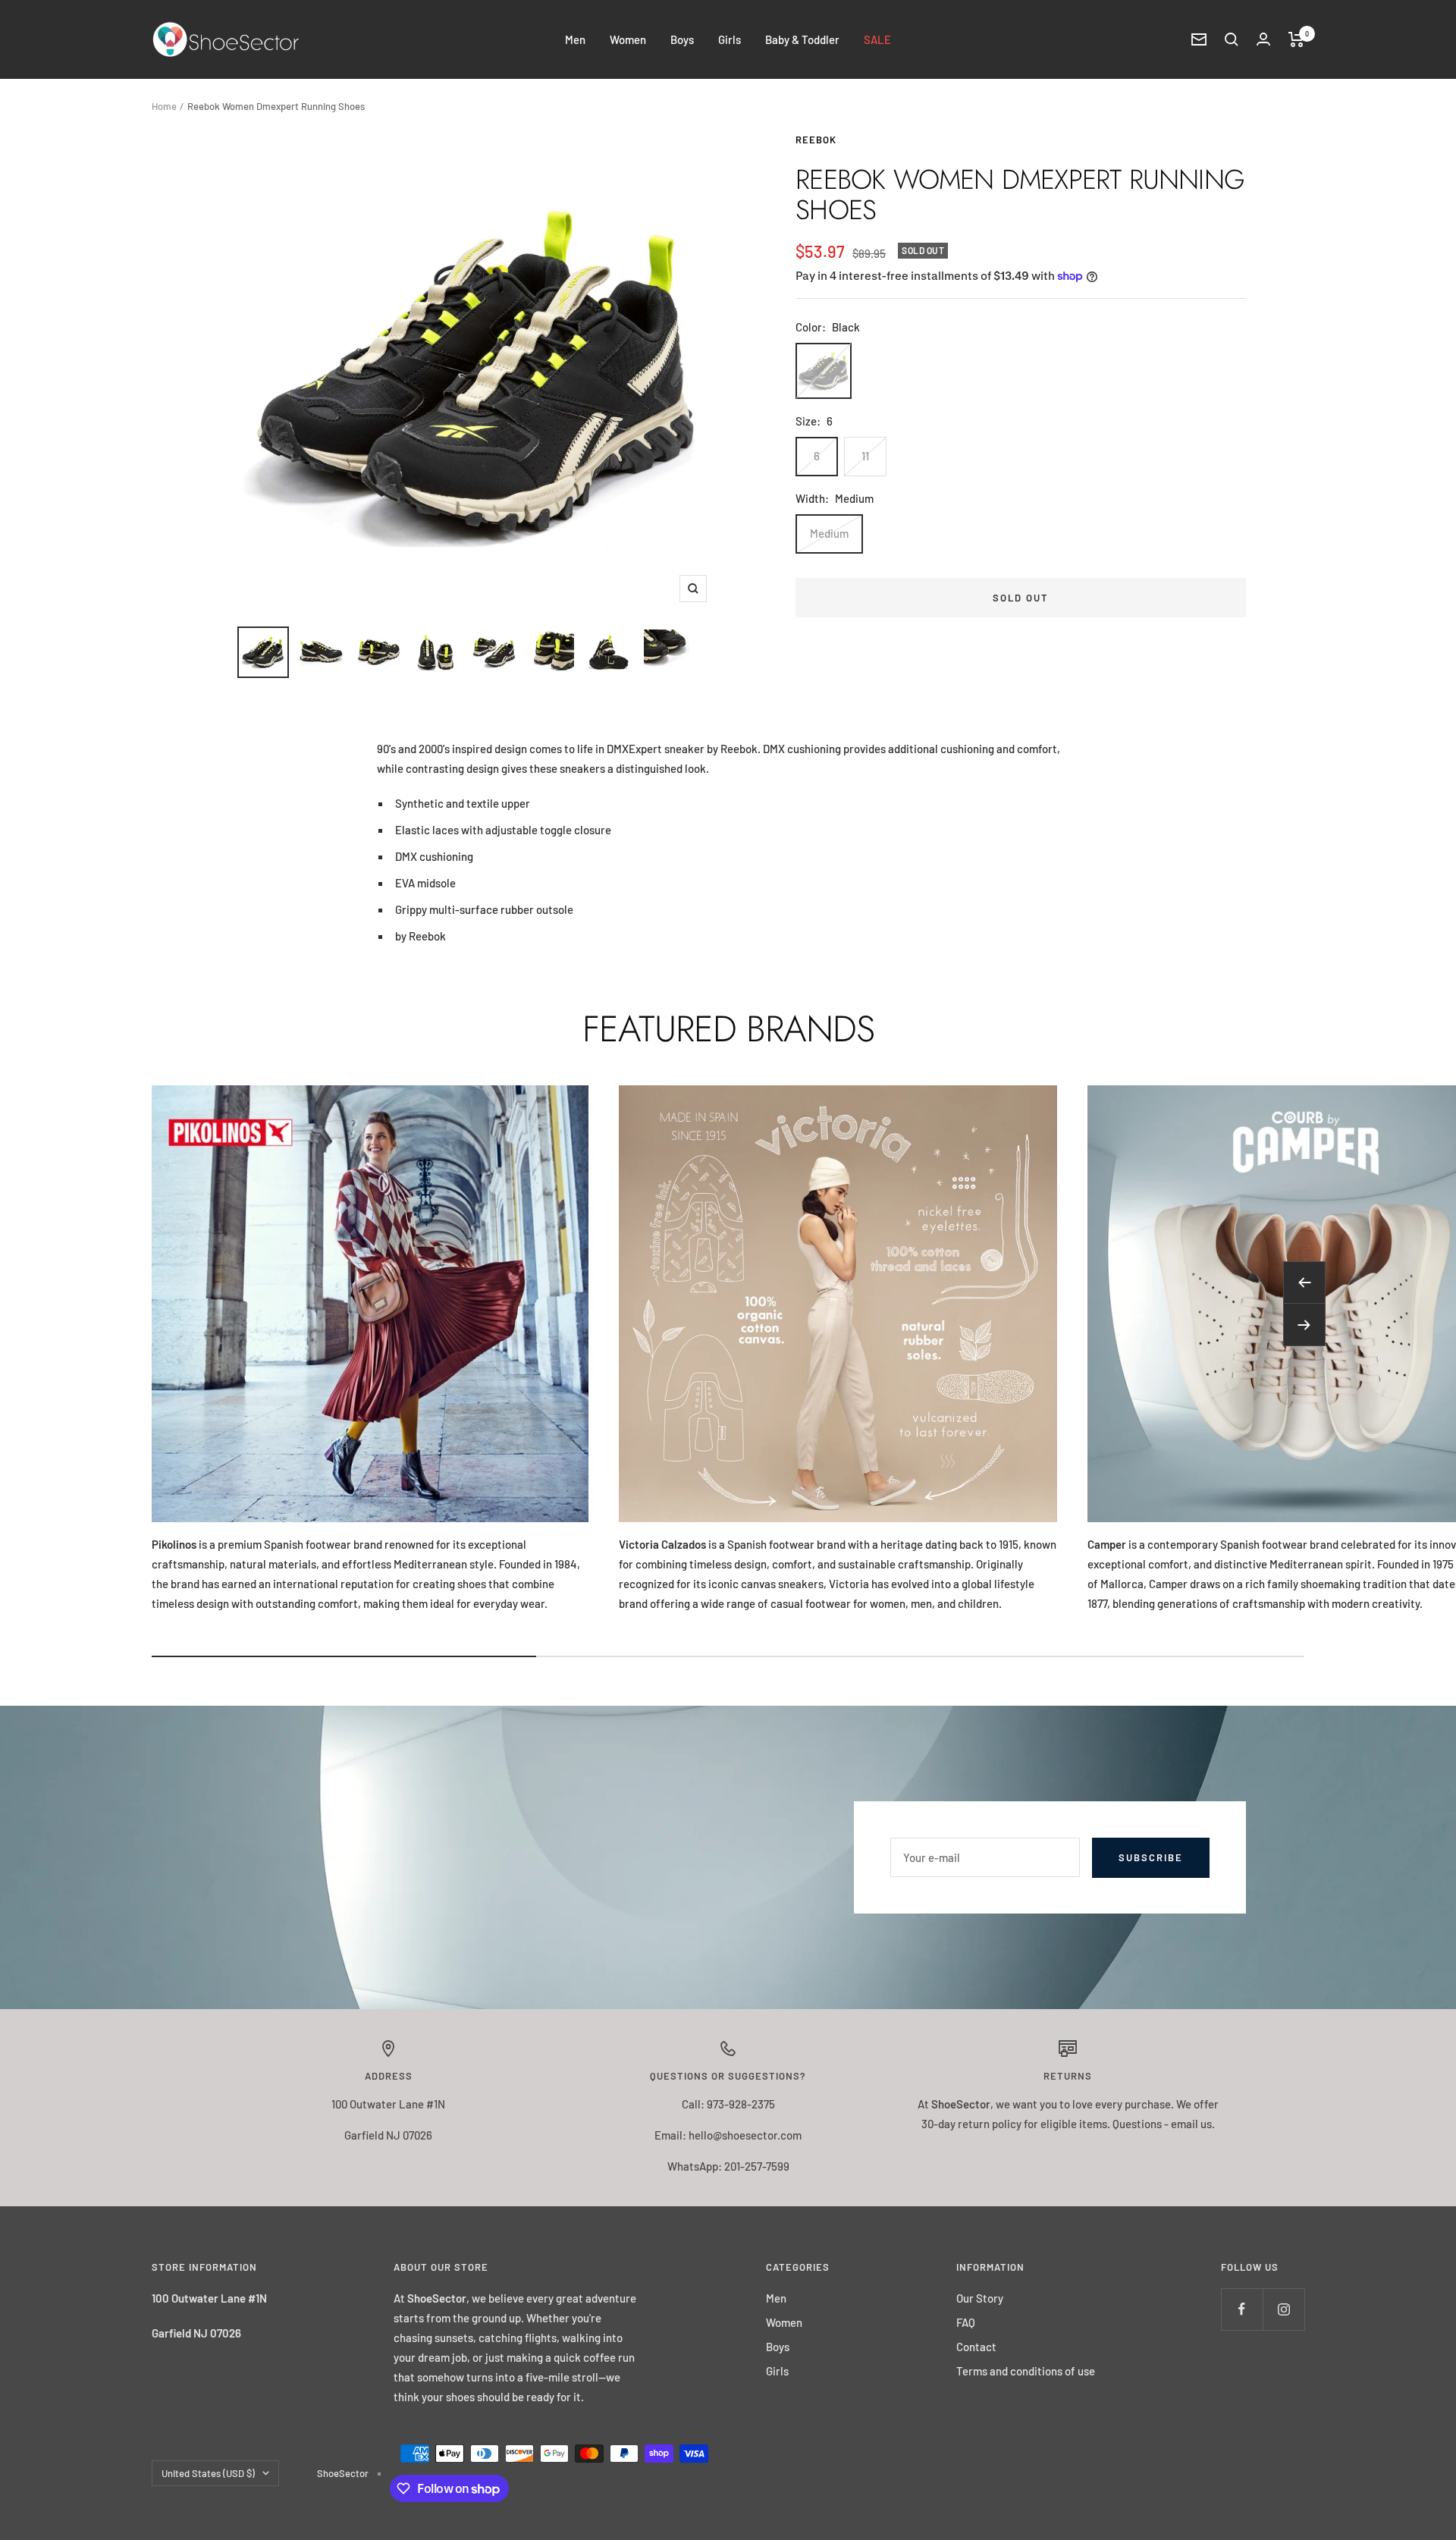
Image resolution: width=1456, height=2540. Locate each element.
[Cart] (1296, 39)
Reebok (816, 140)
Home (164, 106)
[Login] (1263, 39)
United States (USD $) (208, 2473)
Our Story (980, 2298)
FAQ (966, 2322)
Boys (682, 39)
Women (628, 39)
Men (575, 39)
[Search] (1232, 39)
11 (865, 456)
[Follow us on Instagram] (1283, 2309)
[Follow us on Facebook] (1242, 2309)
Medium (829, 533)
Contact (976, 2347)
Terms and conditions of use (1026, 2371)
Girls (730, 39)
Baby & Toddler (802, 39)
